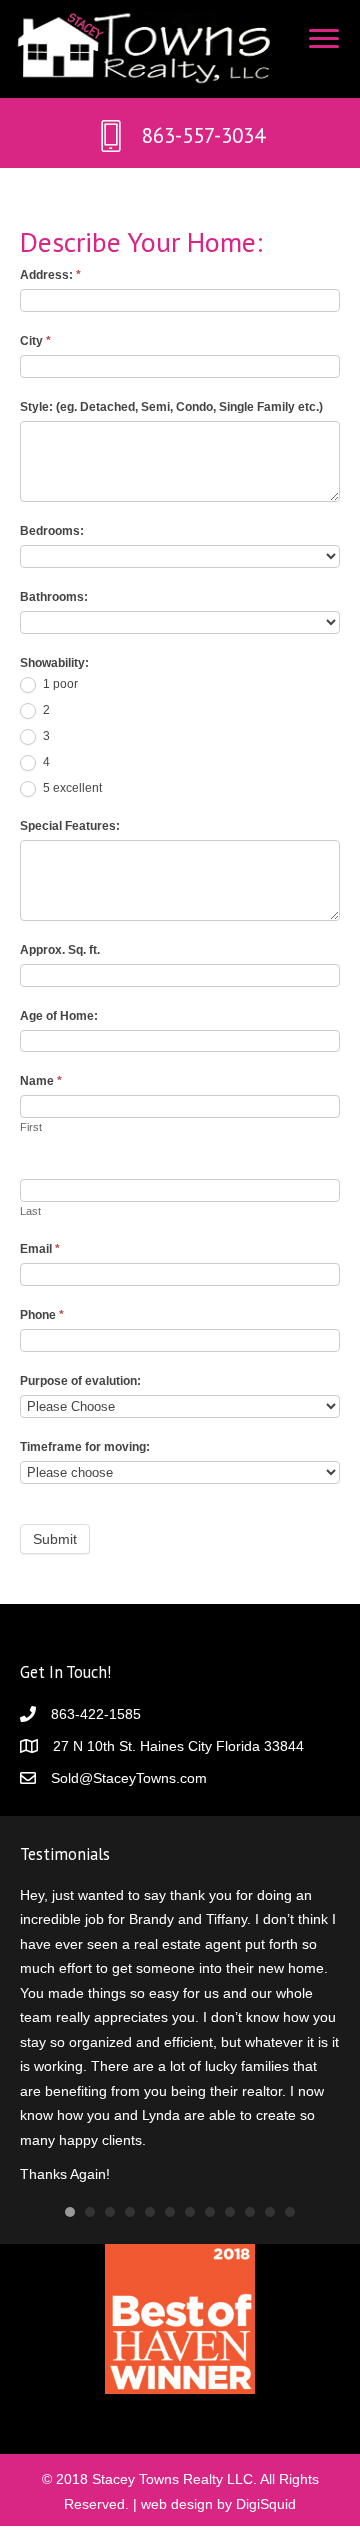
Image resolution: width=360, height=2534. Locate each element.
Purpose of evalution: (80, 1381)
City (35, 341)
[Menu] (324, 39)
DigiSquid (266, 2501)
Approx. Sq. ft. (60, 950)
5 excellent (71, 788)
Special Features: (70, 826)
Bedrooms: (52, 531)
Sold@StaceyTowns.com (129, 1778)
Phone (42, 1315)
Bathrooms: (54, 597)
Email (40, 1249)
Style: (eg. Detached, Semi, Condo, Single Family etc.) (171, 407)
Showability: (54, 663)
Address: (50, 275)
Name (41, 1081)
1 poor (59, 684)
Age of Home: (59, 1016)
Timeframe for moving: (85, 1447)
